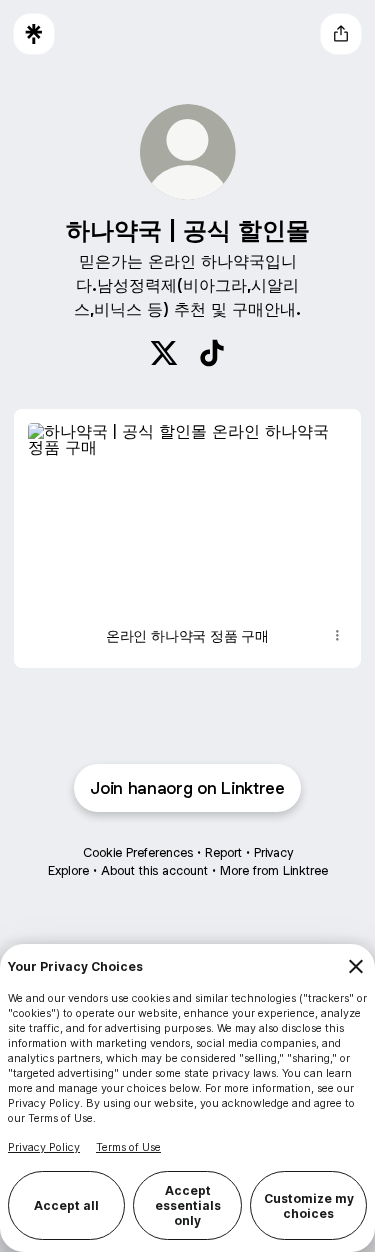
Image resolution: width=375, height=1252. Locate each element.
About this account (154, 870)
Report (223, 852)
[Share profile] (341, 34)
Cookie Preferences (138, 852)
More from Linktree (274, 870)
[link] (164, 353)
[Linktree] (34, 34)
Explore (68, 870)
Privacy (273, 852)
